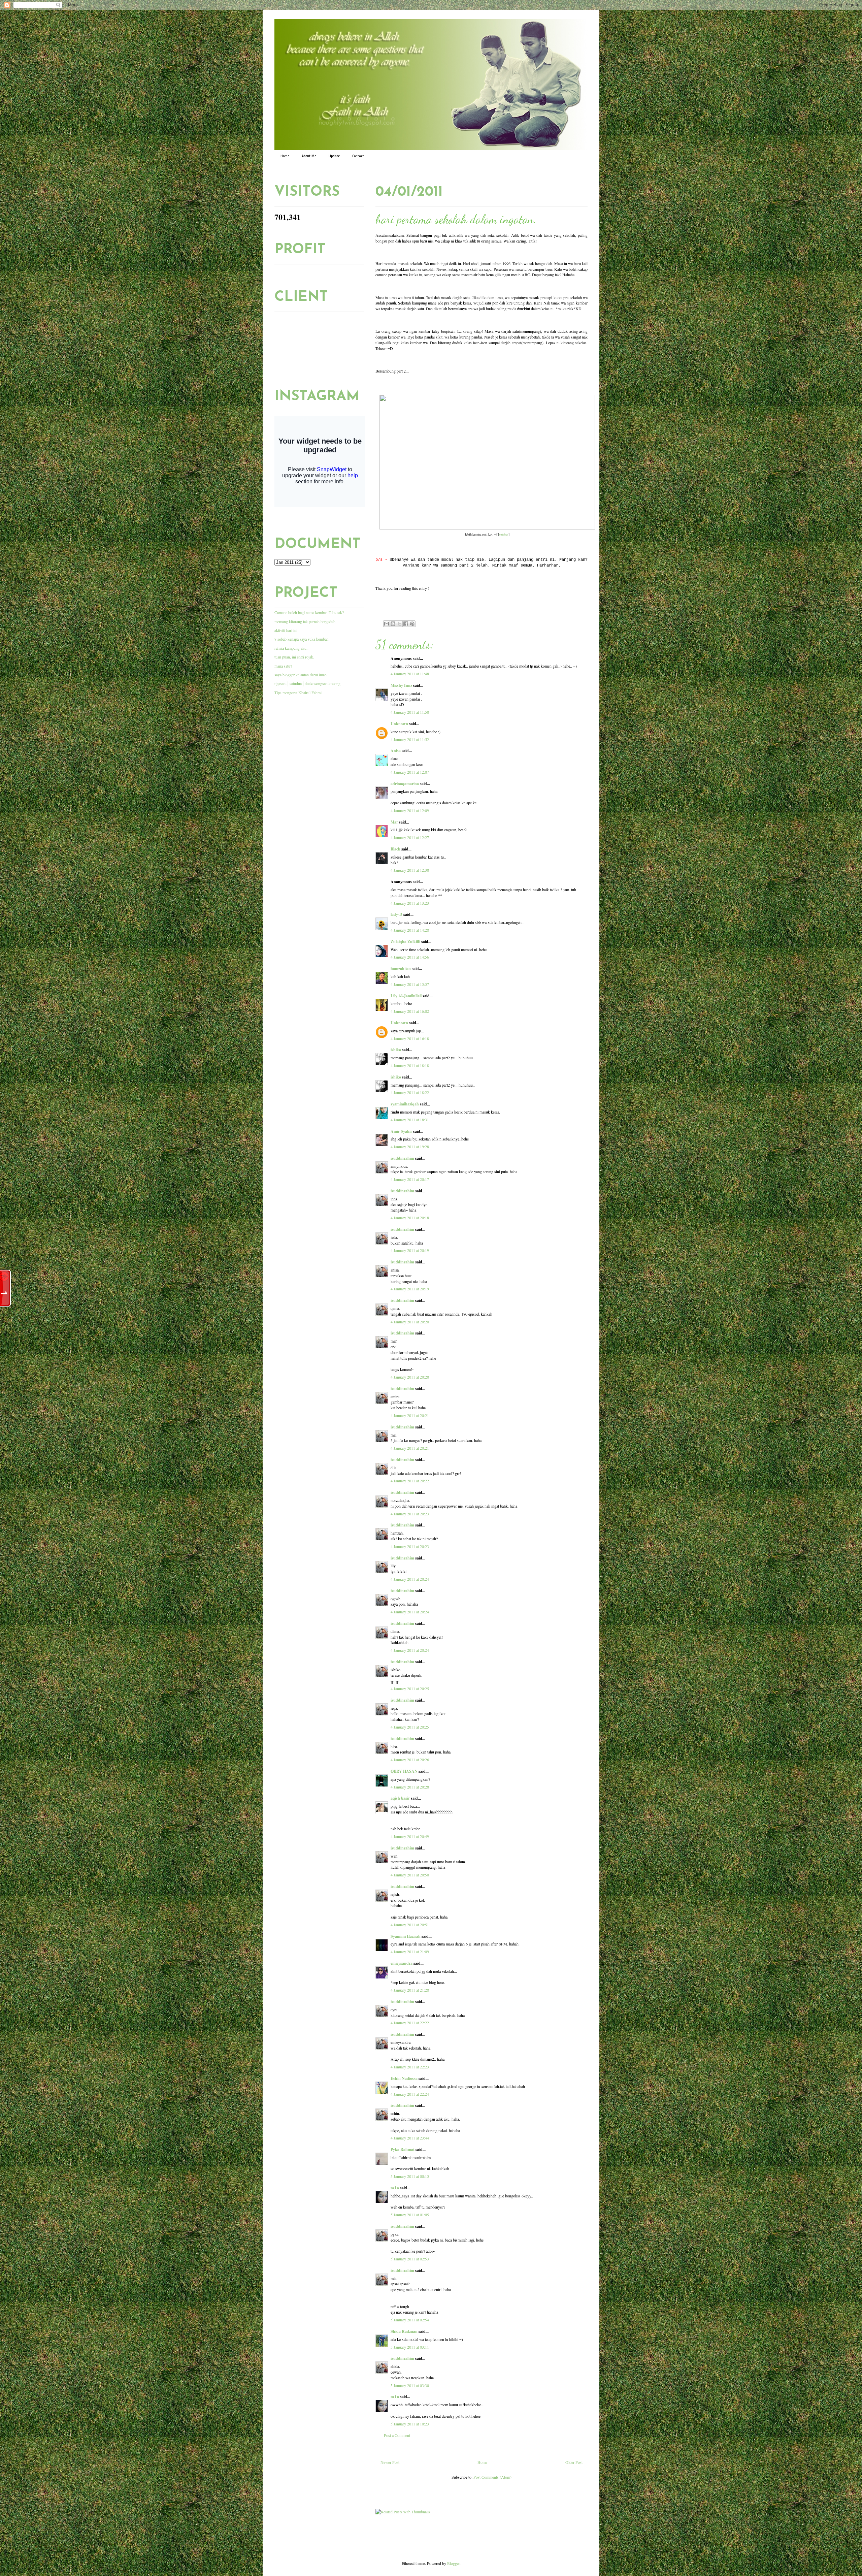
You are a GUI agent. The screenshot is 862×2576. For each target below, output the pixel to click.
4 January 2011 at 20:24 (410, 1579)
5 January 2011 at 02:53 (410, 2259)
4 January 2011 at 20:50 (410, 1875)
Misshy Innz (401, 685)
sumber (504, 534)
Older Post (574, 2462)
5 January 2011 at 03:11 (410, 2347)
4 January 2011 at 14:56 (410, 957)
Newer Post (390, 2462)
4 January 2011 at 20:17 (410, 1179)
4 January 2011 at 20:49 (410, 1836)
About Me (309, 156)
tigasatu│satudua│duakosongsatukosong (307, 683)
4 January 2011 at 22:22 (410, 2023)
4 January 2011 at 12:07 (410, 772)
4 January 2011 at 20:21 (410, 1415)
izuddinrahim (402, 1158)
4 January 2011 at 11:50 (410, 712)
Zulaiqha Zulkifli (405, 942)
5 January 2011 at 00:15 (410, 2176)
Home (285, 156)
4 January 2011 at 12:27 (410, 837)
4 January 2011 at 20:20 (410, 1322)
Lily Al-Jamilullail (406, 996)
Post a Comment (397, 2435)
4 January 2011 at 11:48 (410, 674)
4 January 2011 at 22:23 (410, 2067)
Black (395, 849)
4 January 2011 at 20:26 (410, 1760)
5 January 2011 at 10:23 (410, 2424)
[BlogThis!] (393, 624)
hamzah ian (401, 969)
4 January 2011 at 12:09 (410, 810)
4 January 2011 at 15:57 (410, 984)
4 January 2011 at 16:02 (410, 1011)
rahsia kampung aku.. (291, 648)
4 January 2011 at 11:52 (410, 739)
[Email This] (387, 624)
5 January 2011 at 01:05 (410, 2215)
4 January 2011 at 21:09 (410, 1952)
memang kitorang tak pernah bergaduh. (305, 621)
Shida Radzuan (404, 2331)
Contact (358, 156)
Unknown (399, 724)
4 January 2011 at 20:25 (410, 1688)
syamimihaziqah (405, 1104)
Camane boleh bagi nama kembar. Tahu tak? (309, 612)
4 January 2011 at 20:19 (410, 1250)
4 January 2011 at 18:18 (410, 1065)
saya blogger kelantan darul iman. (301, 675)
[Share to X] (399, 624)
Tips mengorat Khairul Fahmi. (299, 693)
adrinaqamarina (405, 784)
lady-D (396, 914)
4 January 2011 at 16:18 (410, 1038)
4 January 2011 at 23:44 (410, 2138)
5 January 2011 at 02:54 (410, 2320)
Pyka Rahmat (403, 2149)
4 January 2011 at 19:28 (410, 1147)
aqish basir (400, 1798)
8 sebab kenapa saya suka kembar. (302, 639)
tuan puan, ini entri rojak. (294, 657)
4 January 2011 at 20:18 (410, 1218)
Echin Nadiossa (404, 2078)
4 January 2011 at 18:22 (410, 1092)
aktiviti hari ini (286, 630)
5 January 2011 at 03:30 (410, 2385)
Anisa (396, 751)
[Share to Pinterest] (412, 624)
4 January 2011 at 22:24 (410, 2094)
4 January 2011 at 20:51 (410, 1925)
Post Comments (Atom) (492, 2477)
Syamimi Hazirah (406, 1936)
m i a (395, 2188)
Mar (394, 822)
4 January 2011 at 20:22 (410, 1481)
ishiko (396, 1050)
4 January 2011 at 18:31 (410, 1120)
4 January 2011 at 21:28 (410, 1990)
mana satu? (283, 666)
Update (334, 156)
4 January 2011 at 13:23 (410, 903)
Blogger (453, 2563)
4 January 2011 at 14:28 (410, 930)
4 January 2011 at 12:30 (410, 870)
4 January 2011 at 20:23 (410, 1514)
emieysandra (402, 1963)
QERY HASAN (404, 1771)
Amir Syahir (401, 1131)
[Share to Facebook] (406, 624)
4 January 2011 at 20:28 (410, 1787)
